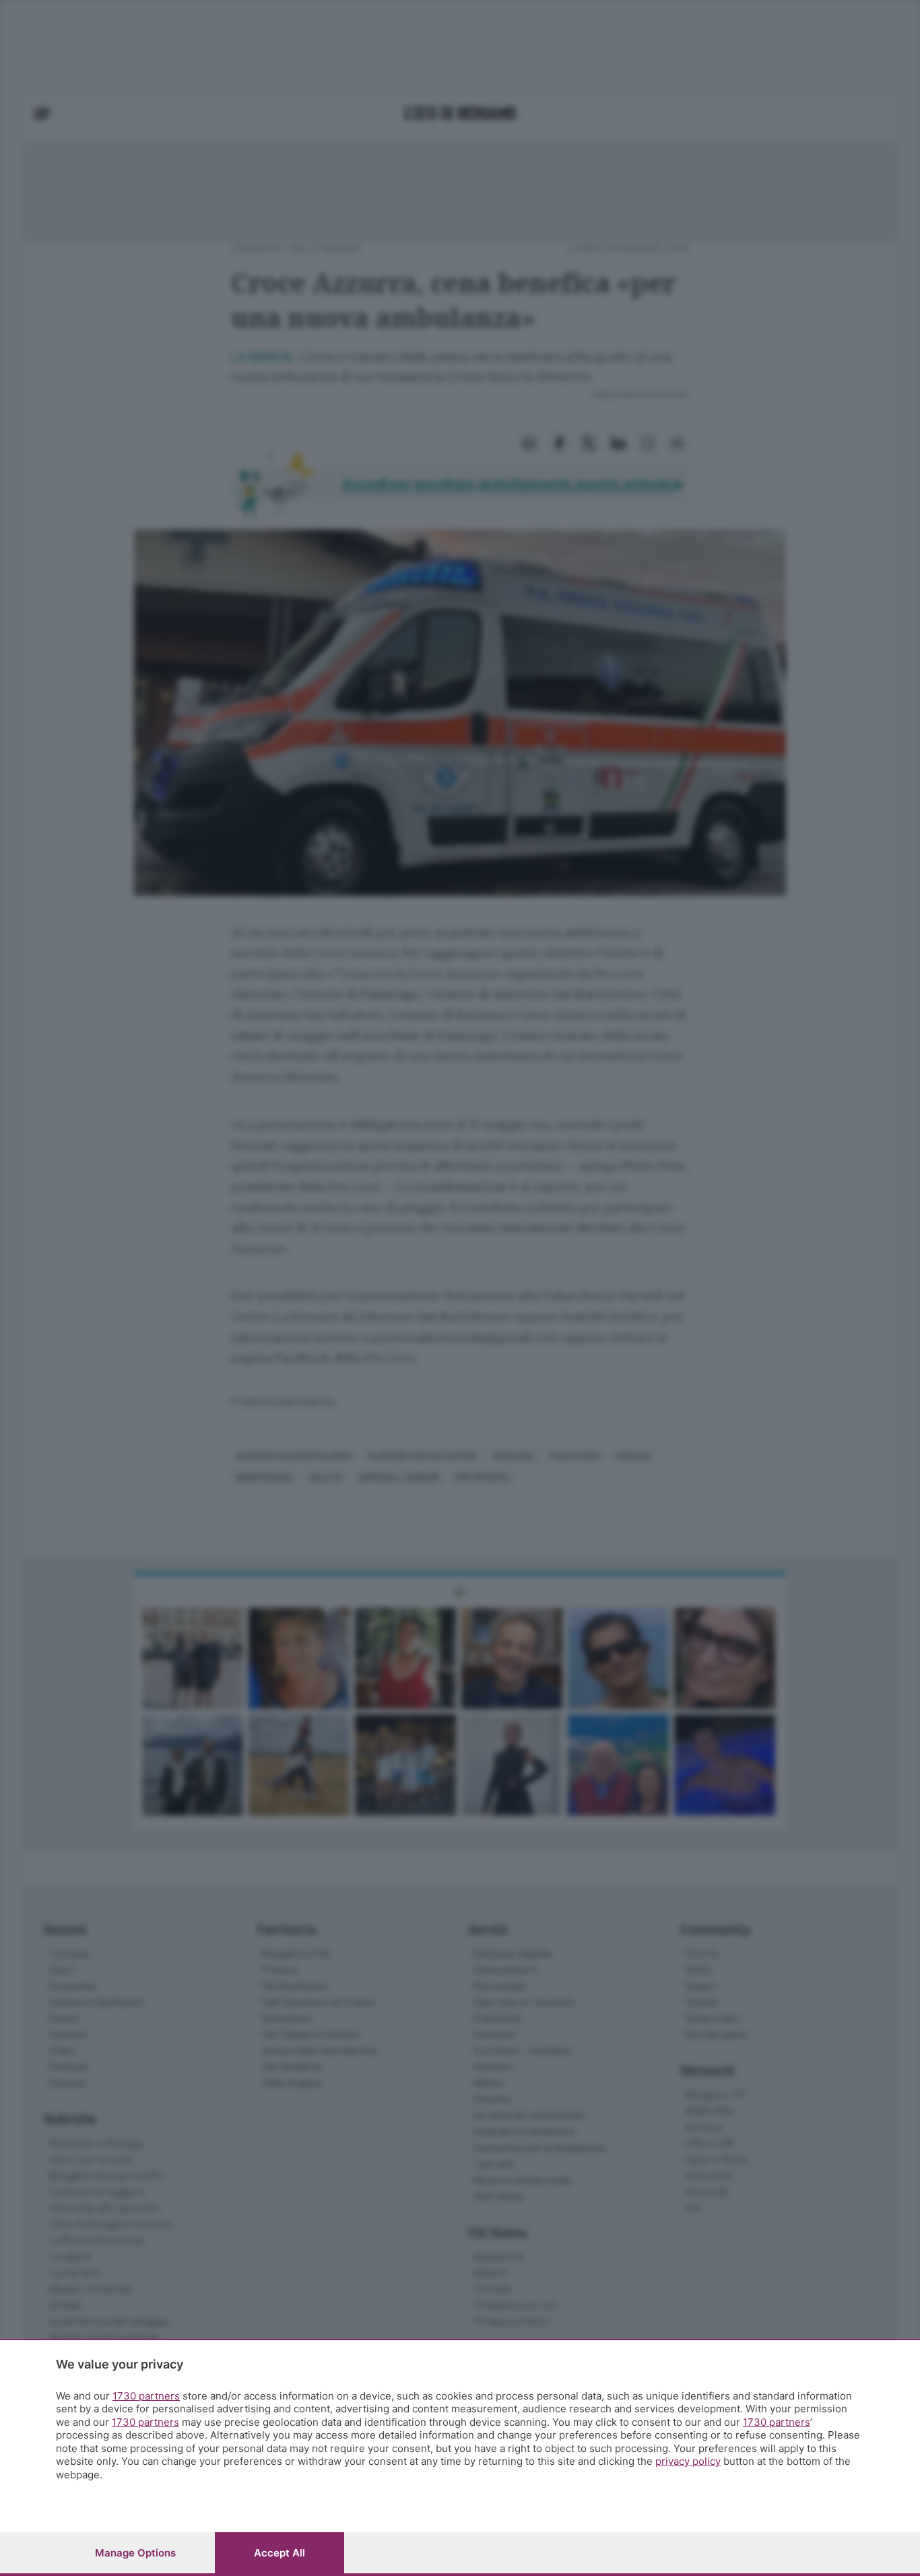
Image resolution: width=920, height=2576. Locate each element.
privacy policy (688, 2461)
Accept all (280, 2553)
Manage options (135, 2553)
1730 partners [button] (146, 2396)
